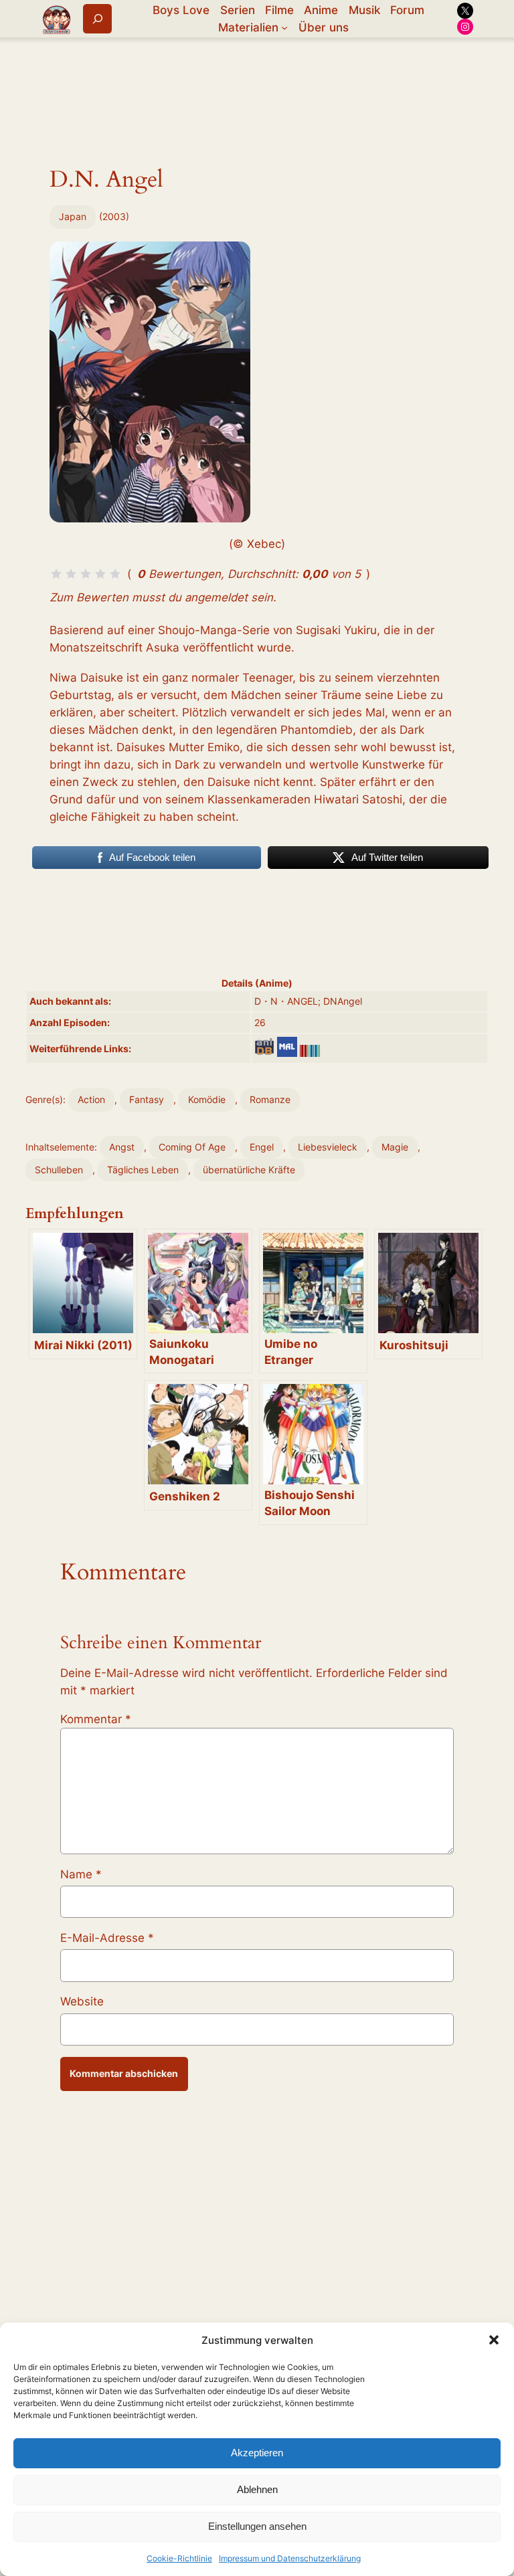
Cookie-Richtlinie (179, 2558)
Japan (73, 216)
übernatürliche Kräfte (249, 1170)
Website (82, 2001)
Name (81, 1874)
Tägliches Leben (143, 1170)
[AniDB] (264, 1047)
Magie (395, 1147)
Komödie (207, 1099)
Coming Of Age (192, 1147)
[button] (494, 2340)
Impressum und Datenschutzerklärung (290, 2558)
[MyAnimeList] (287, 1047)
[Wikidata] (310, 1051)
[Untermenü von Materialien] (284, 27)
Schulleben (59, 1170)
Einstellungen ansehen (257, 2526)
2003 (114, 216)
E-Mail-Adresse (107, 1938)
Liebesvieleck (328, 1147)
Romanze (270, 1099)
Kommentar (96, 1719)
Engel (262, 1147)
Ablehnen (257, 2489)
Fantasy (147, 1099)
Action (91, 1099)
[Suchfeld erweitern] (97, 18)
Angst (122, 1147)
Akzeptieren (257, 2453)
